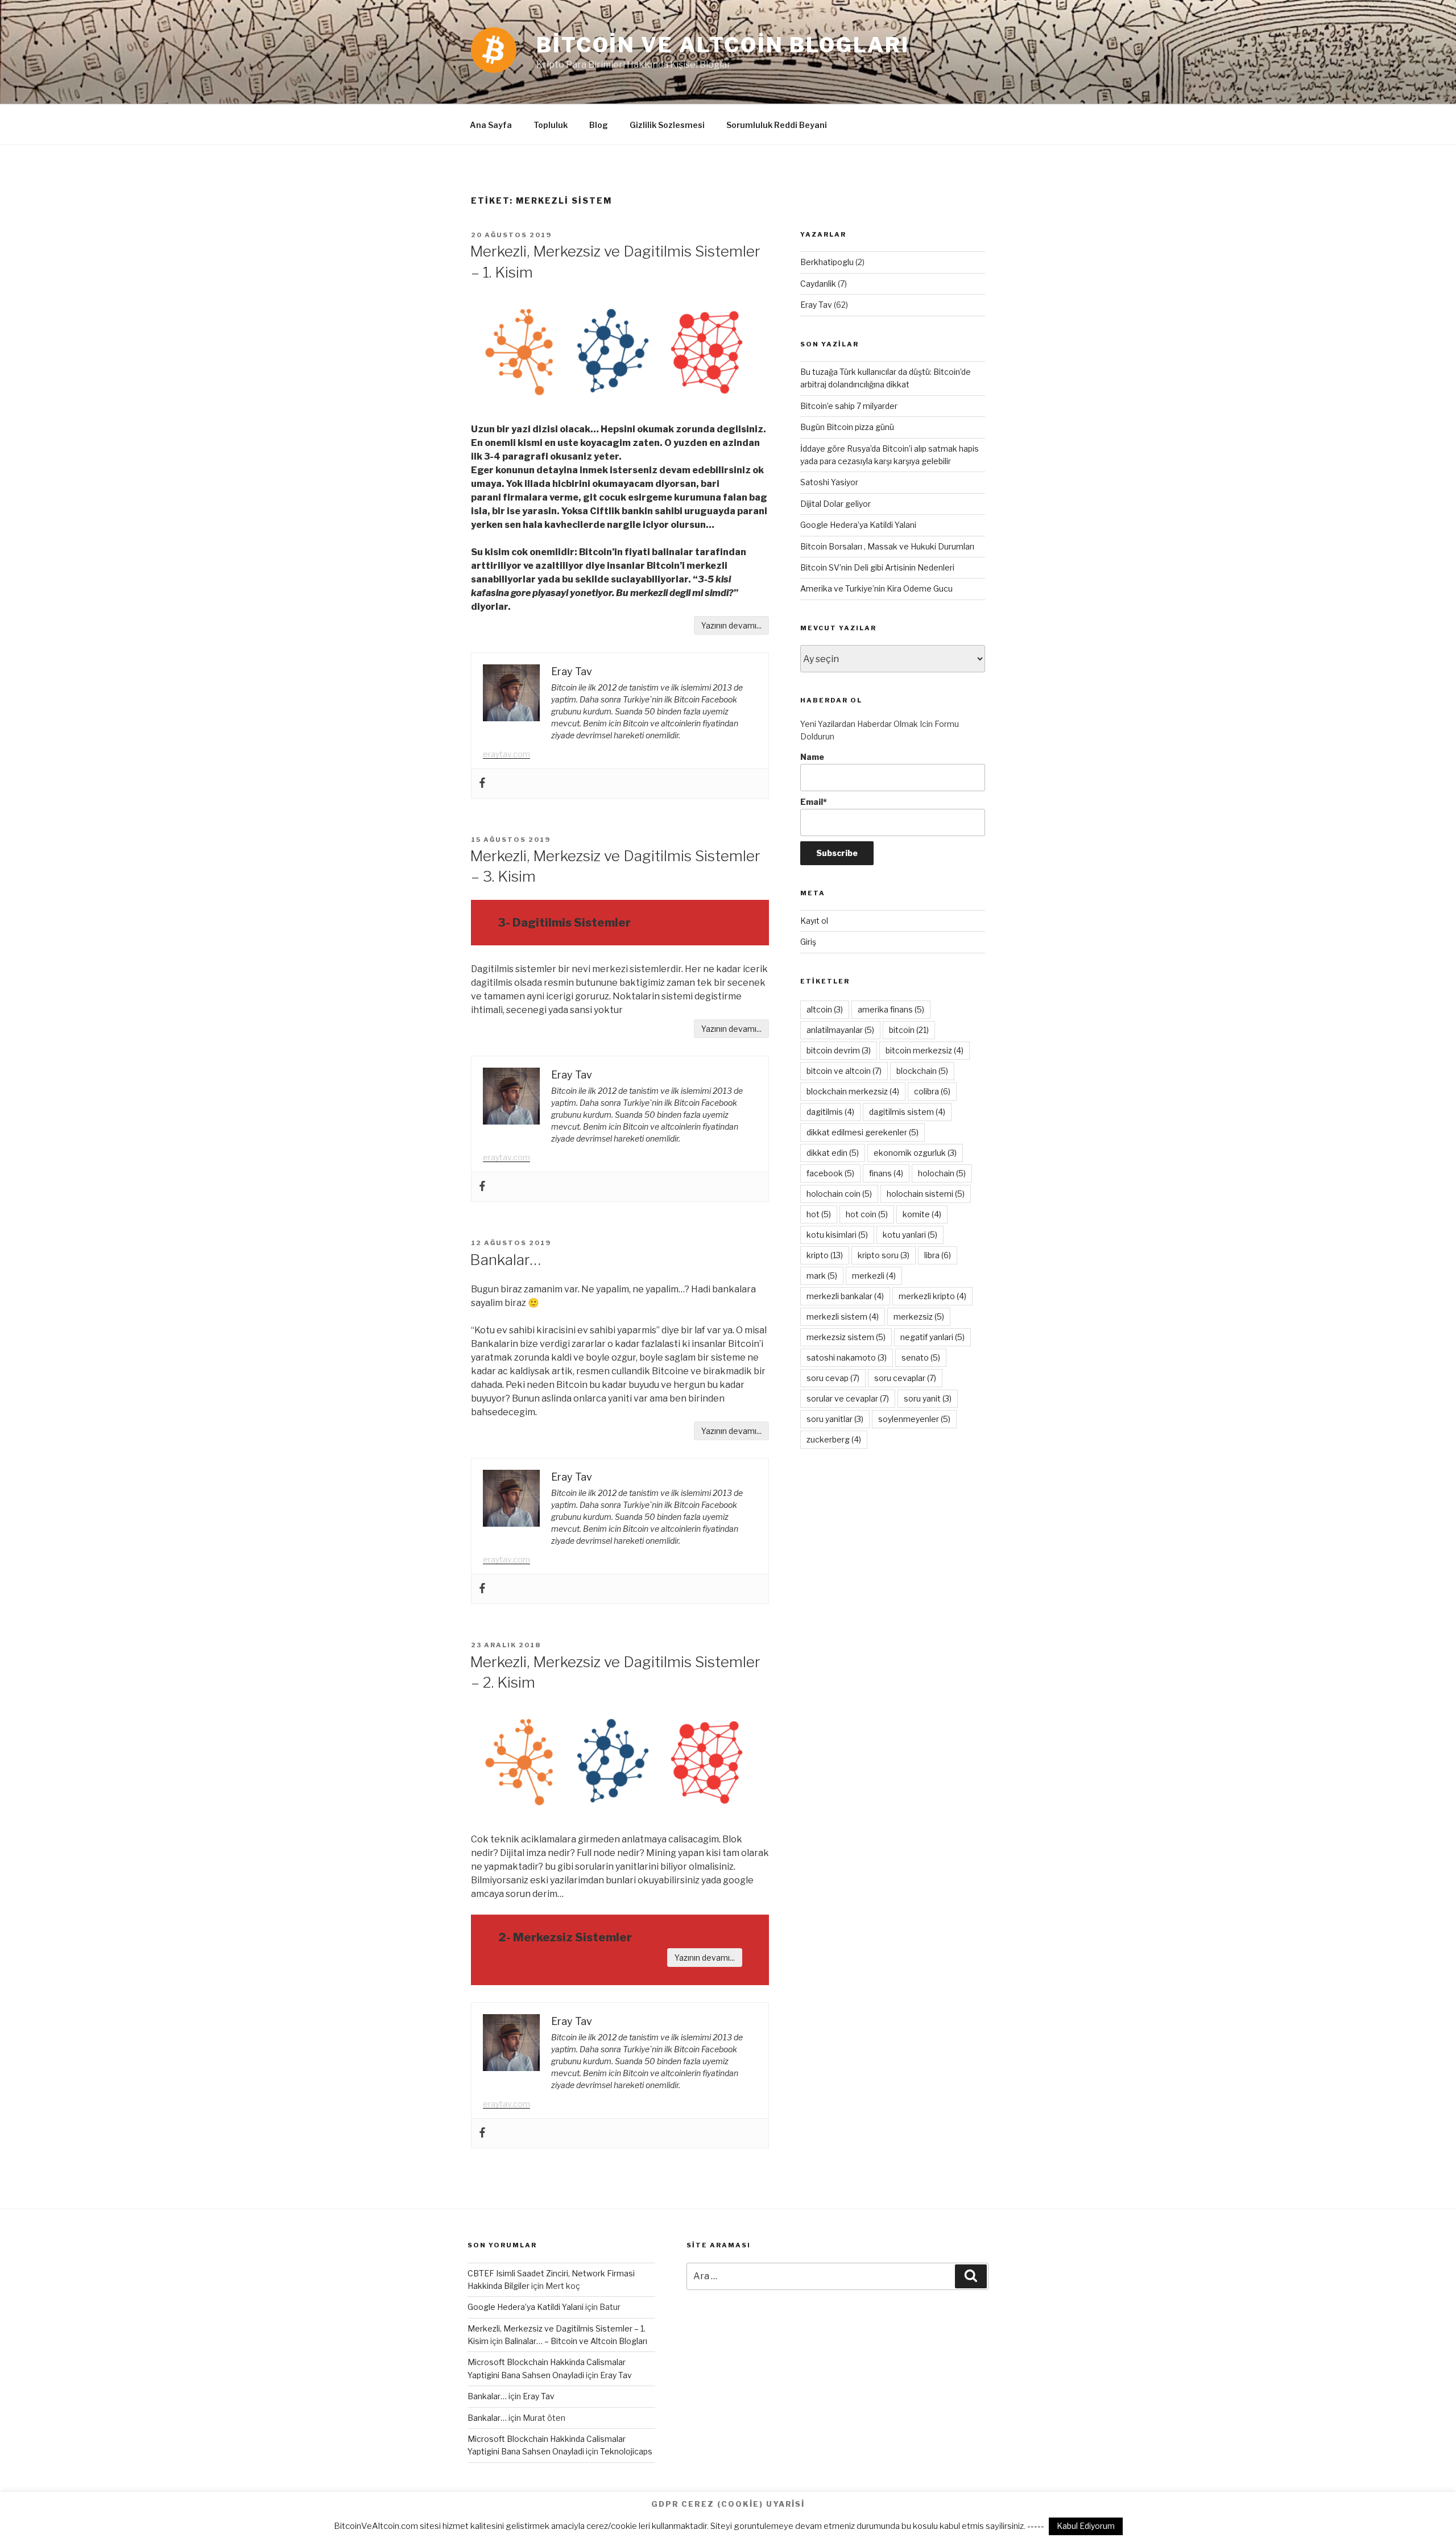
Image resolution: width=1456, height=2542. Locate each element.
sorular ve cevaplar (848, 1398)
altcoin (825, 1009)
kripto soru (884, 1255)
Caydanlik (818, 284)
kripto (825, 1255)
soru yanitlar (835, 1419)
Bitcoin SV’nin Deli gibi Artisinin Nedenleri (877, 567)
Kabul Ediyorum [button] (1086, 2526)
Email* (814, 802)
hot (819, 1214)
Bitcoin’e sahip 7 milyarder (849, 406)
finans (886, 1173)
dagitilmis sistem (907, 1112)
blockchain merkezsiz (853, 1091)
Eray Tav (816, 305)
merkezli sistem (843, 1317)
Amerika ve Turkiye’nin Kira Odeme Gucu (876, 588)
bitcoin (909, 1030)
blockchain (922, 1071)
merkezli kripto (932, 1296)
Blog (599, 125)
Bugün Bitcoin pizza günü (847, 427)
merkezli (874, 1276)
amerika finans (891, 1009)
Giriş (808, 942)
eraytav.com (506, 754)
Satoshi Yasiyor (829, 482)
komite (922, 1214)
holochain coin (839, 1194)
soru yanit (928, 1398)
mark (822, 1276)
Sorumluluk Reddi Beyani (777, 125)
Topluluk (551, 125)
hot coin (867, 1214)
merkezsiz (919, 1317)
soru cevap (833, 1378)
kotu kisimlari (837, 1235)
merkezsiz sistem (846, 1337)
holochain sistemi (926, 1194)
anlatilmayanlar (840, 1030)
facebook (830, 1173)
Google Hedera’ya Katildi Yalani (858, 525)
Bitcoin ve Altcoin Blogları (723, 45)
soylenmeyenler (914, 1419)
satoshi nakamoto (847, 1357)
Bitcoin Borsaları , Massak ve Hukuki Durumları (887, 546)
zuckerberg (834, 1439)
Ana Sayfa (491, 125)
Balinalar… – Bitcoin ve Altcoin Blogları (576, 2341)
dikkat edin (833, 1153)
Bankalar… (505, 1260)
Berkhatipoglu (827, 262)
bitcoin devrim (839, 1050)
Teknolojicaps (626, 2451)
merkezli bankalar (845, 1296)
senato (921, 1357)
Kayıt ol (814, 921)
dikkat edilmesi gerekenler (863, 1132)
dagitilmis (830, 1112)
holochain (942, 1173)
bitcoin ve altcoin (844, 1071)
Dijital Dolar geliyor (835, 504)
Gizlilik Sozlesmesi (667, 125)
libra (938, 1255)
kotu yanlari (910, 1235)
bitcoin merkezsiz (925, 1050)
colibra (932, 1091)
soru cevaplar (905, 1378)
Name (812, 757)
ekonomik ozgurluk (915, 1153)
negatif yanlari (932, 1337)
